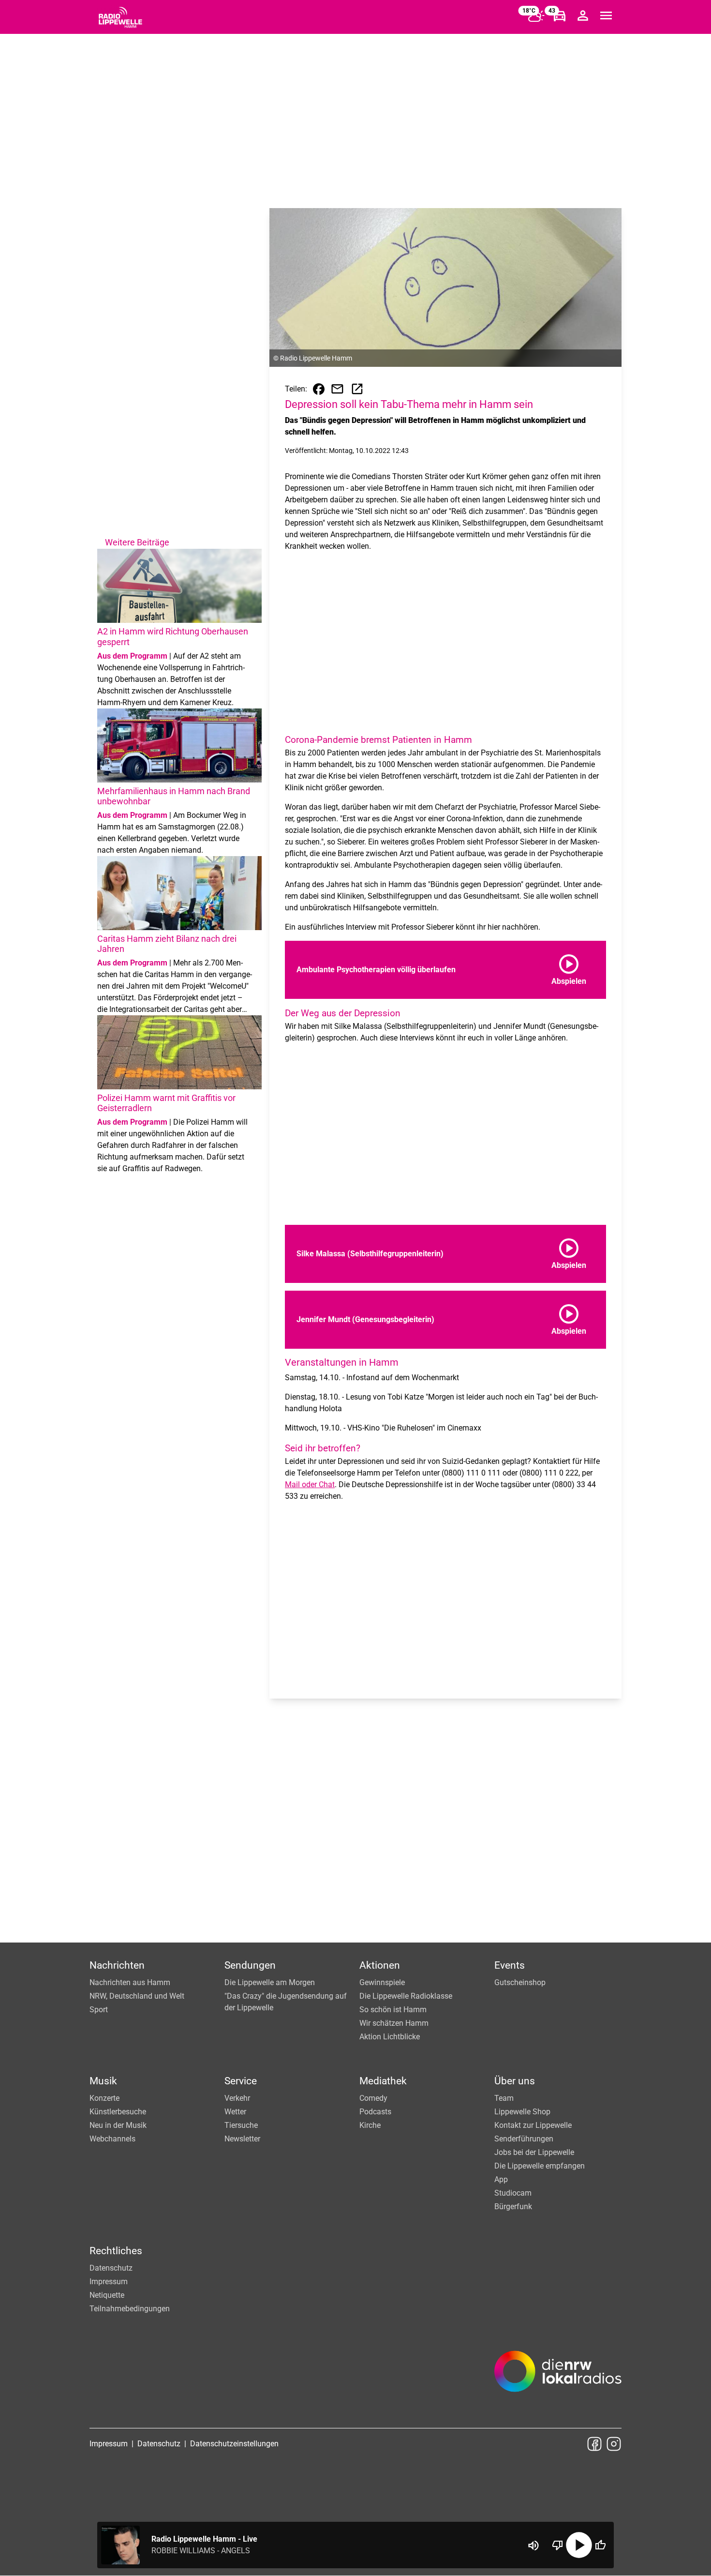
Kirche (370, 2125)
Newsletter (242, 2139)
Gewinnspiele (382, 1982)
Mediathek (383, 2081)
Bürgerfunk (513, 2207)
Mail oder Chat (310, 1484)
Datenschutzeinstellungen (234, 2444)
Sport (99, 2010)
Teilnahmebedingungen (130, 2309)
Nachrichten (117, 1965)
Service (241, 2081)
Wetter (235, 2112)
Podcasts (375, 2112)
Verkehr (237, 2098)
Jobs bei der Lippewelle (534, 2152)
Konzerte (104, 2098)
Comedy (373, 2098)
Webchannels (112, 2139)
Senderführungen (524, 2139)
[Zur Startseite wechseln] (120, 17)
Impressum (109, 2282)
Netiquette (107, 2295)
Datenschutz (111, 2268)
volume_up (533, 2546)
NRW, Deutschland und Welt (137, 1996)
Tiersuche (241, 2125)
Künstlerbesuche (118, 2112)
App (501, 2179)
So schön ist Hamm (393, 2010)
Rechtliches (116, 2251)
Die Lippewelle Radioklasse (406, 1996)
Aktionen (380, 1965)
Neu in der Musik (118, 2125)
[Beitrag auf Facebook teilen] (319, 389)
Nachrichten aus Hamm (130, 1982)
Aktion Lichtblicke (390, 2037)
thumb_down (558, 2545)
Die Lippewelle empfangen (540, 2166)
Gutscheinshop (520, 1982)
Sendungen (250, 1965)
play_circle (579, 2545)
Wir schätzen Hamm (394, 2023)
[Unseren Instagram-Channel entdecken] (614, 2444)
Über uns (515, 2081)
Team (504, 2098)
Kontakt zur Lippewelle (533, 2125)
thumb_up (600, 2545)
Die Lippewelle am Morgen (270, 1982)
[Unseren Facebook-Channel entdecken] (594, 2444)
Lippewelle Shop (522, 2112)
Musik (103, 2081)
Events (510, 1965)
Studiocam (513, 2193)
